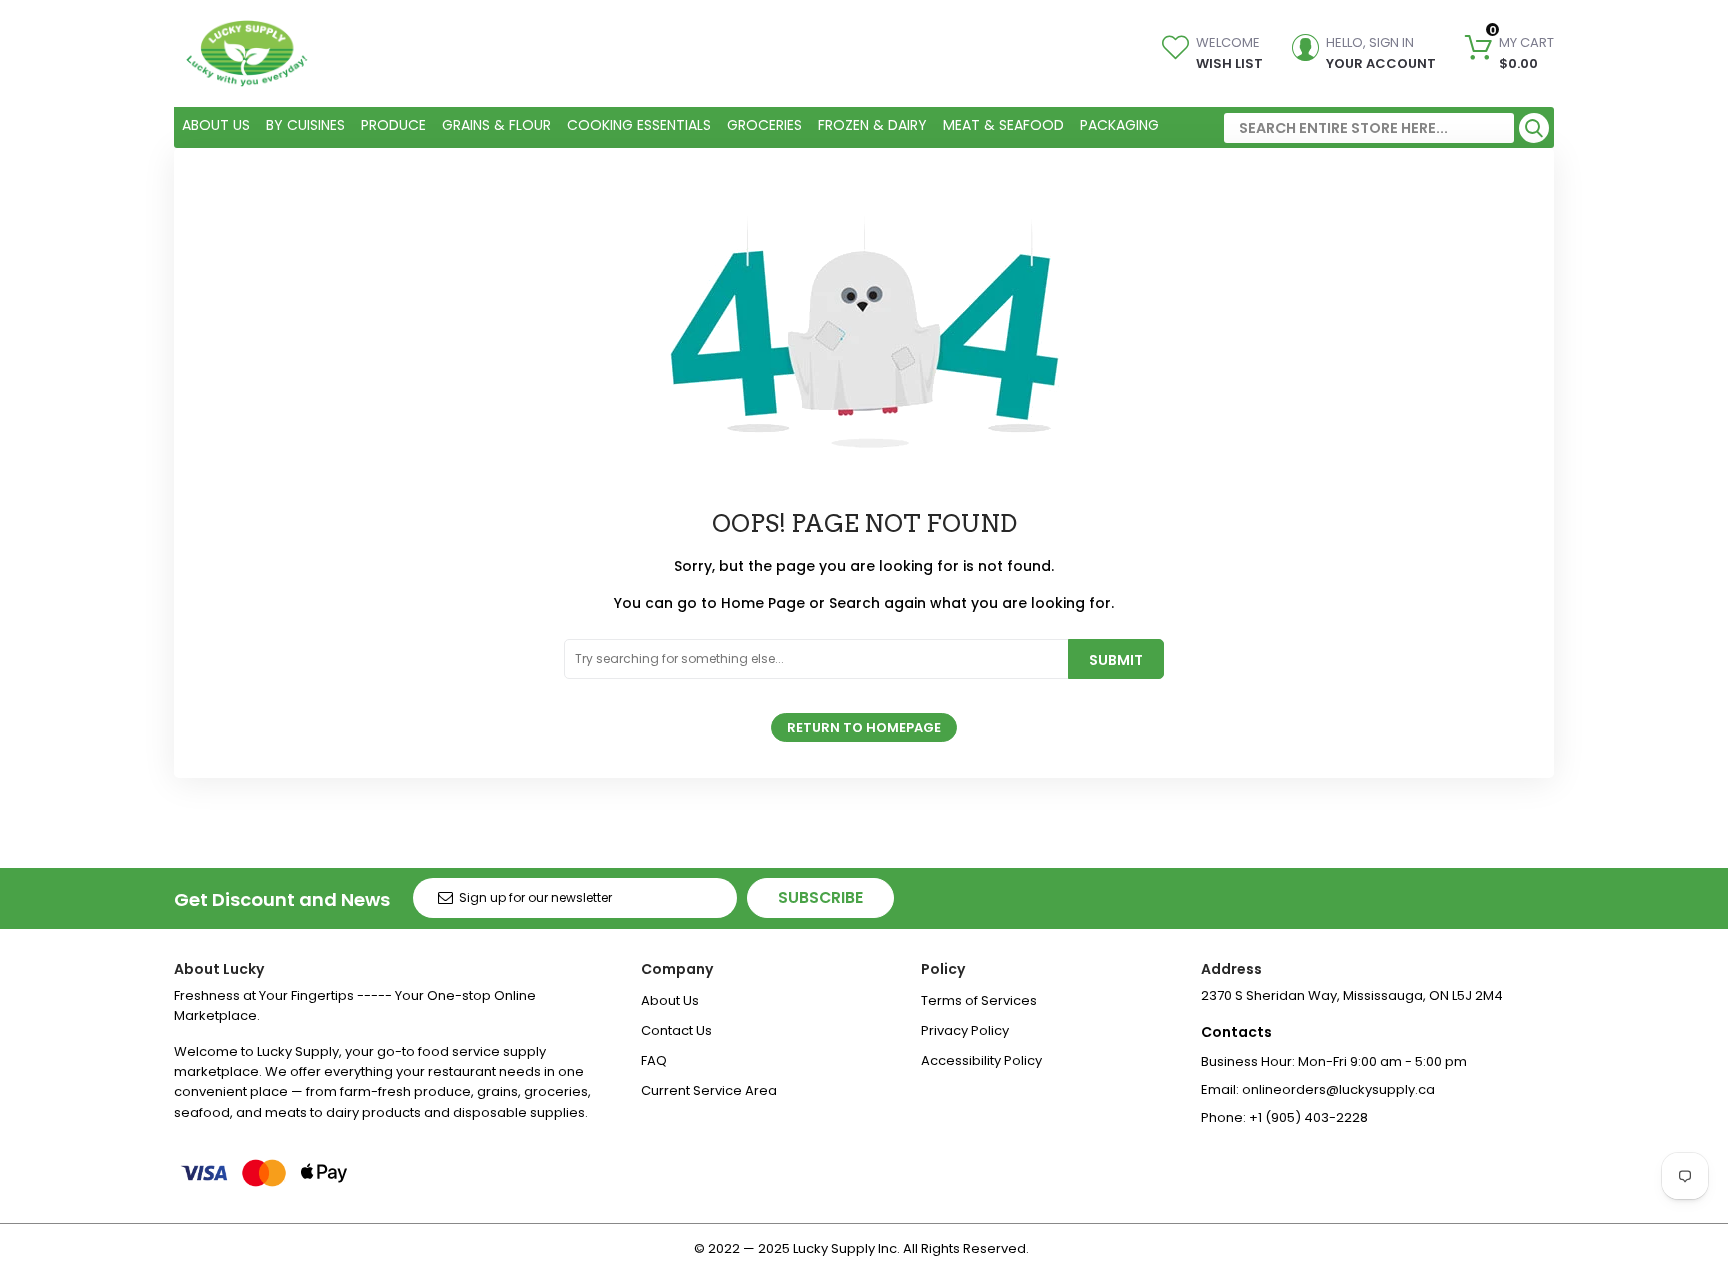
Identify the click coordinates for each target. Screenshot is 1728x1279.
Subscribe (820, 897)
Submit (1116, 660)
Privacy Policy (965, 1030)
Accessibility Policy (981, 1060)
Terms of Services (979, 1000)
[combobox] (1369, 128)
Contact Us (676, 1030)
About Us (670, 1000)
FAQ (654, 1060)
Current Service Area (709, 1090)
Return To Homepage (864, 727)
